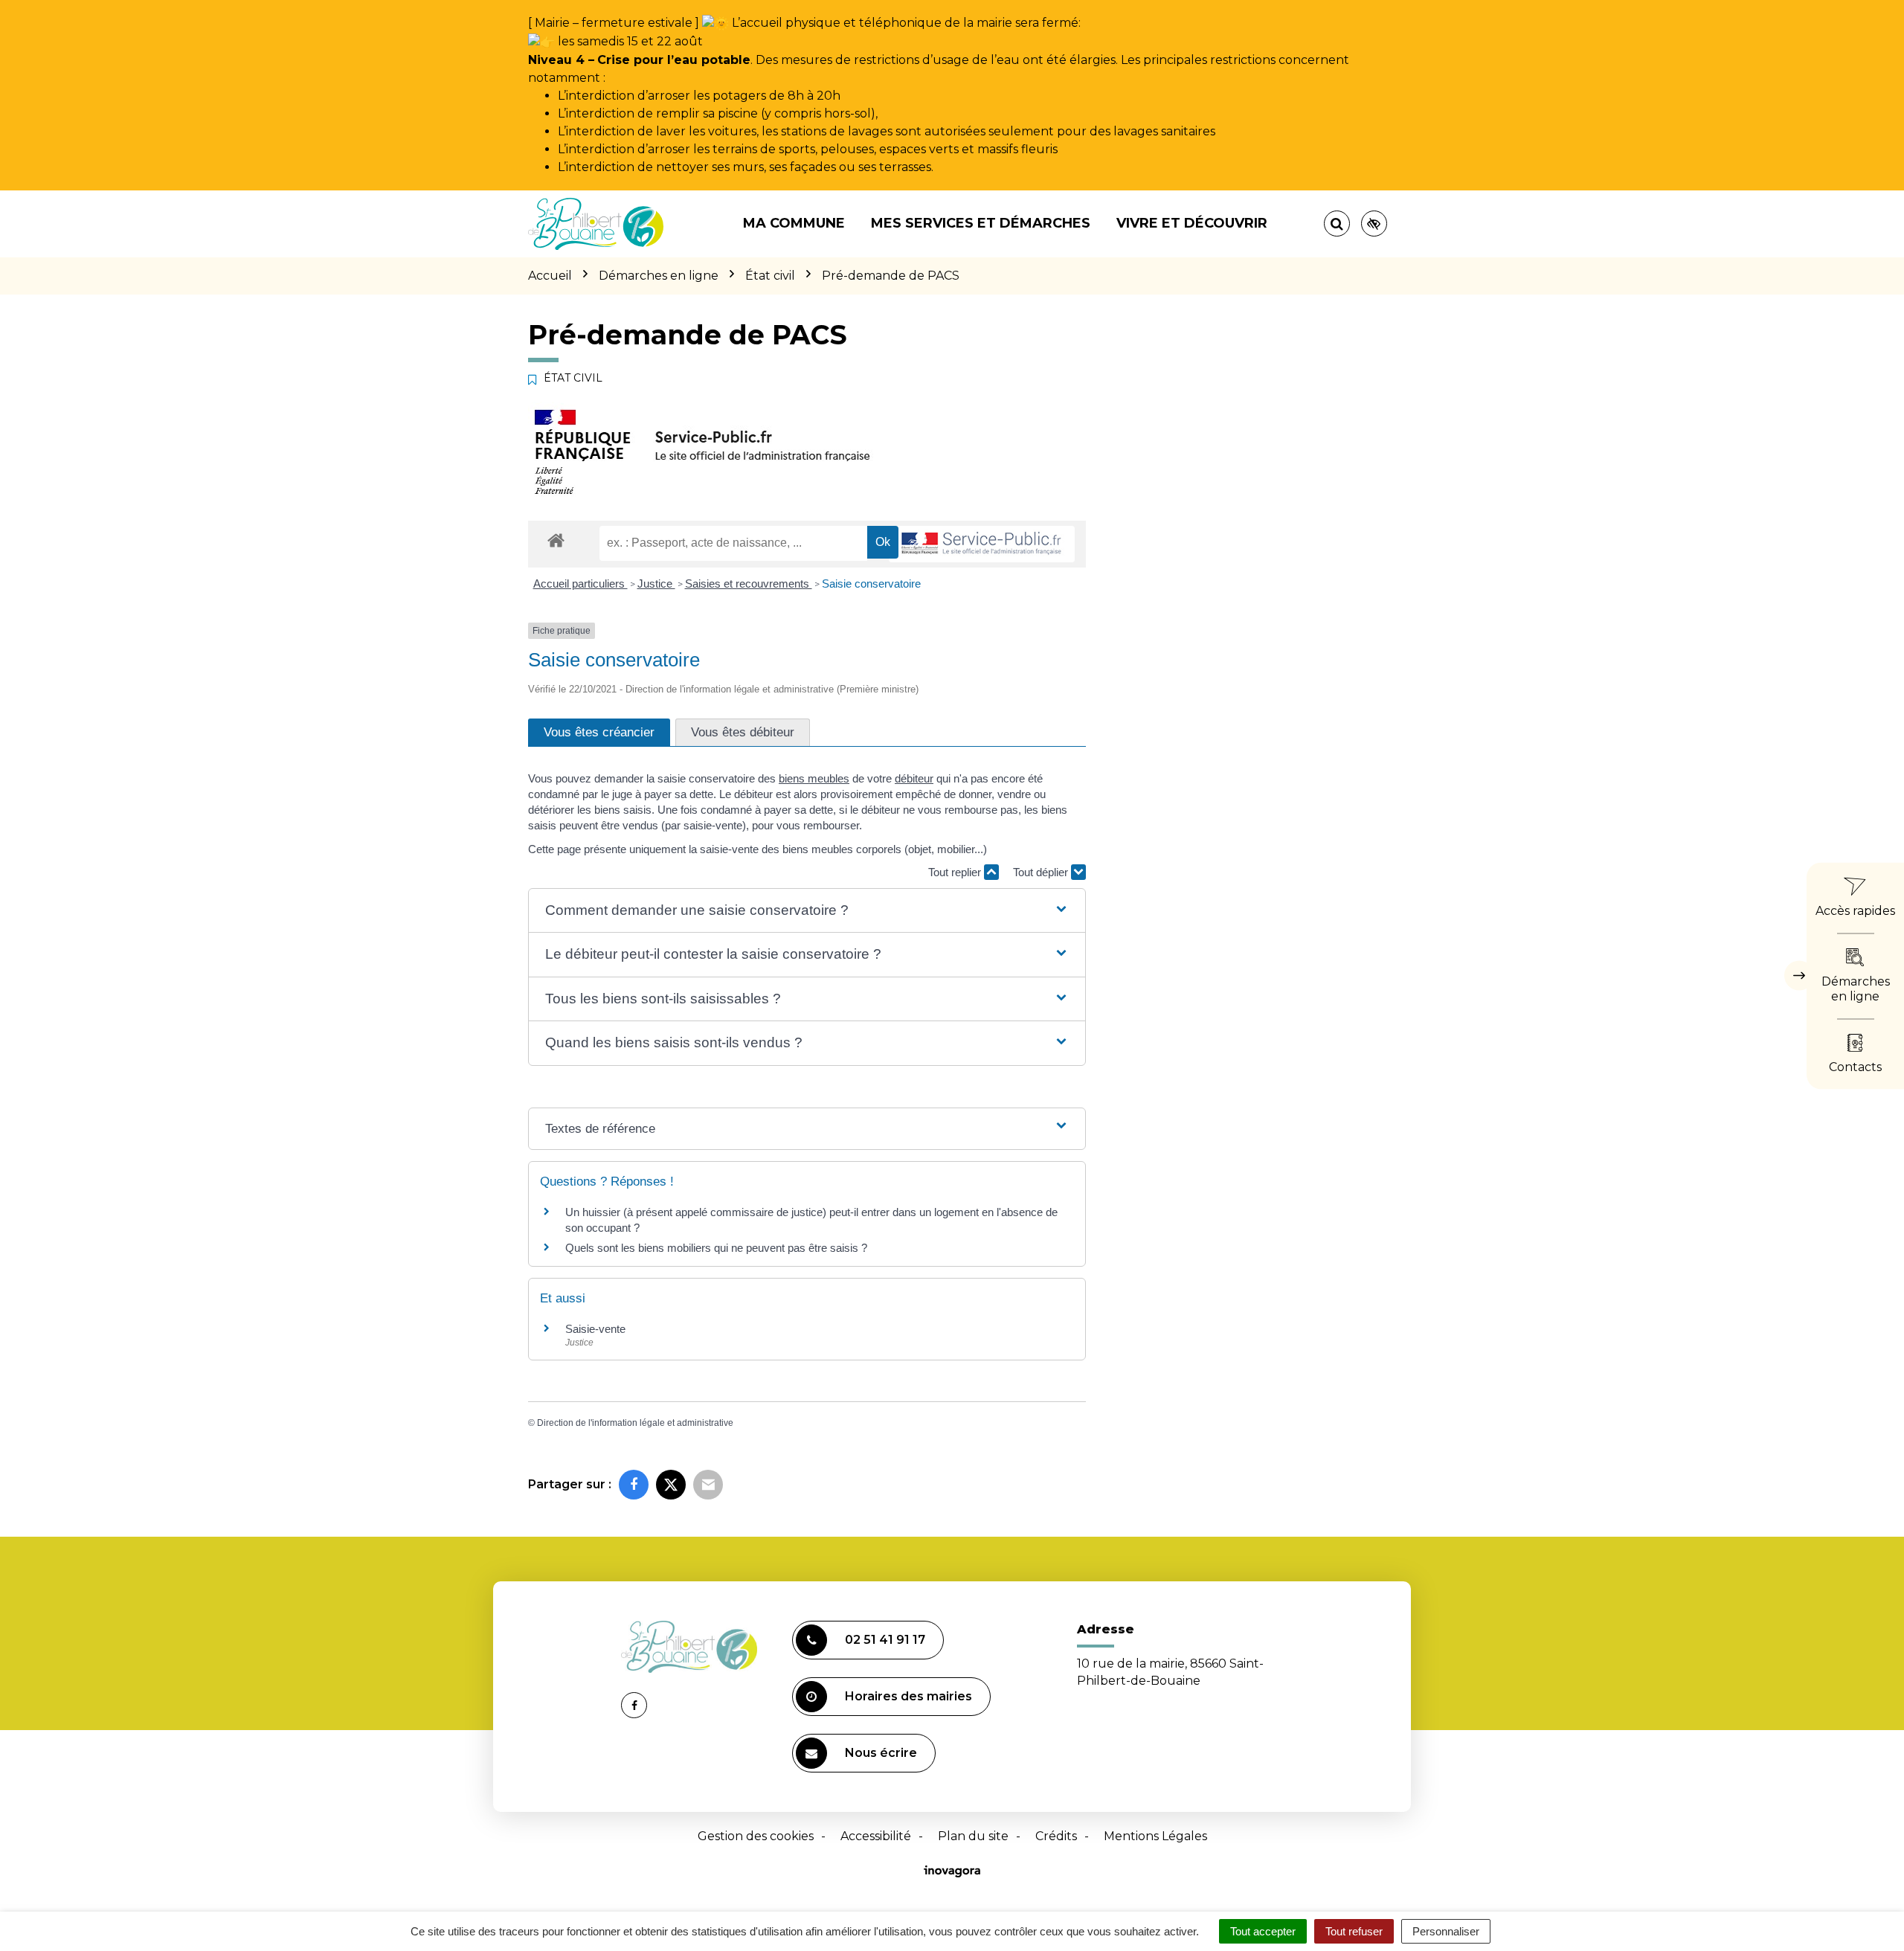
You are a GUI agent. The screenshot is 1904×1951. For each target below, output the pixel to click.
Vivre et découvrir (1192, 223)
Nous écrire (881, 1753)
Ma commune (794, 223)
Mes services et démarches (981, 223)
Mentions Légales (1155, 1836)
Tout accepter (1263, 1931)
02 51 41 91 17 (885, 1640)
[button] (807, 911)
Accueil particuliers (580, 584)
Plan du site (973, 1836)
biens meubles (814, 778)
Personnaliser (1446, 1931)
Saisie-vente (595, 1329)
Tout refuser (1354, 1931)
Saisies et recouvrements (749, 584)
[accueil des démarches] (556, 540)
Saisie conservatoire (871, 584)
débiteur (914, 778)
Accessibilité (876, 1836)
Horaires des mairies (908, 1696)
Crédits (1056, 1836)
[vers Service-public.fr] (982, 544)
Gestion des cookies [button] (756, 1836)
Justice (656, 584)
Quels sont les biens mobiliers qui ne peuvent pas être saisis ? (716, 1248)
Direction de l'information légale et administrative (635, 1423)
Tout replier (956, 872)
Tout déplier (1042, 872)
